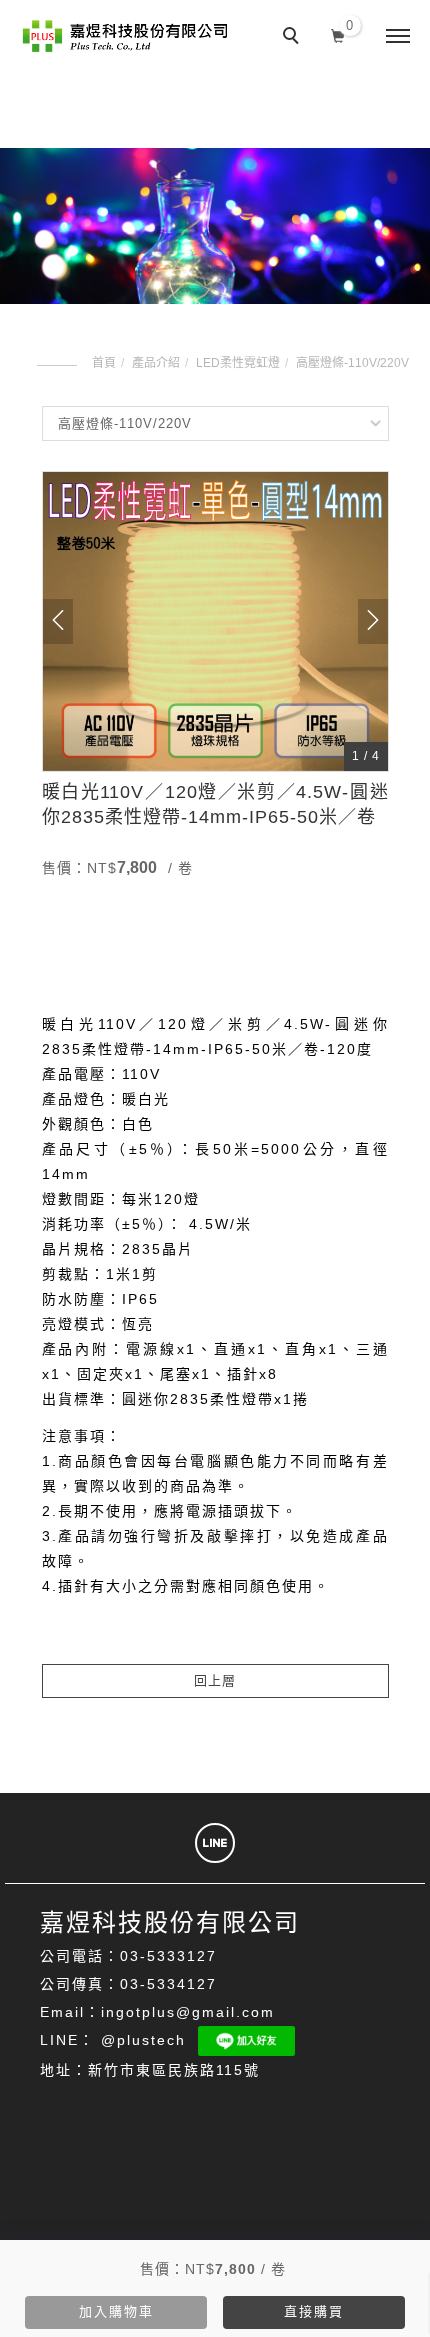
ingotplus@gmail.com (188, 2012)
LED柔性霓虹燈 (238, 363)
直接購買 (314, 2311)
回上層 (215, 1680)
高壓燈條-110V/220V (352, 363)
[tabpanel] (215, 226)
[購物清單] (338, 34)
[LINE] (215, 1843)
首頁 (104, 363)
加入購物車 (116, 2311)
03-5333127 (168, 1956)
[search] (294, 38)
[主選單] (398, 37)
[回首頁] (125, 36)
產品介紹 (156, 363)
